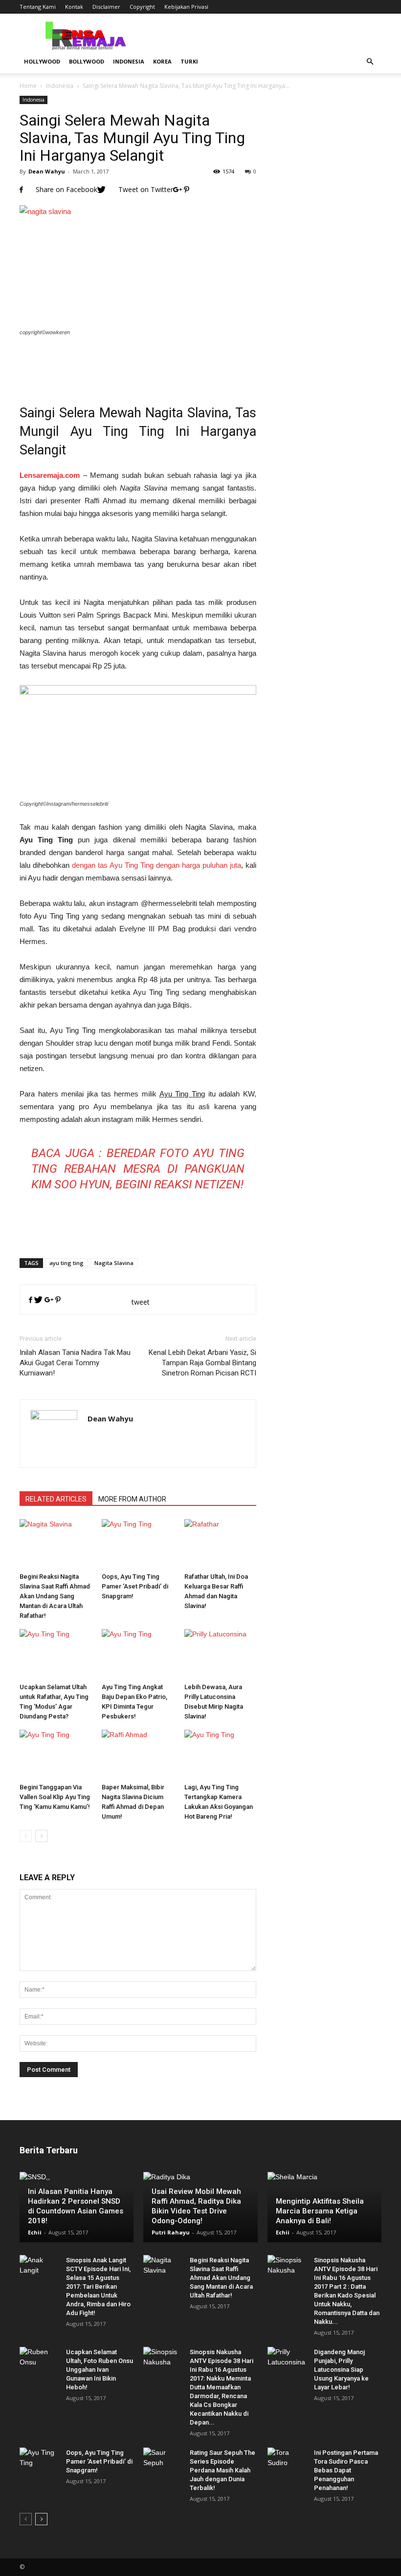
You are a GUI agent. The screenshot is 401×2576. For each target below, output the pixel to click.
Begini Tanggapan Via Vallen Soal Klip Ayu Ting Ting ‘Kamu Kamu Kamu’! (55, 1797)
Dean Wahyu (47, 171)
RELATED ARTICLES (56, 1499)
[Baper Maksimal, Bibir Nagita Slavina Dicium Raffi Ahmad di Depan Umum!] (138, 1754)
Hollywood (42, 61)
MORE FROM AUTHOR (132, 1499)
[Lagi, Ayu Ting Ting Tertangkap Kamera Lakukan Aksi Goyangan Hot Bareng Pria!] (220, 1754)
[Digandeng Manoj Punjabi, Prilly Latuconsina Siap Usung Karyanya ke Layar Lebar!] (287, 2361)
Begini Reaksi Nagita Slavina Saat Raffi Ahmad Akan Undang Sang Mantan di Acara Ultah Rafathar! (55, 1596)
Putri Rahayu (171, 2232)
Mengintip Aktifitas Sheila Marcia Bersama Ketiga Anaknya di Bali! (320, 2211)
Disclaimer (106, 7)
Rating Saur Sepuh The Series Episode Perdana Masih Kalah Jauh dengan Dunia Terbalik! (223, 2470)
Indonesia (129, 61)
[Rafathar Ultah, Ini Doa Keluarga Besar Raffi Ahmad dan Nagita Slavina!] (220, 1544)
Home (28, 86)
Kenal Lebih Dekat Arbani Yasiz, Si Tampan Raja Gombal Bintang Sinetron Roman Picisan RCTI (202, 1363)
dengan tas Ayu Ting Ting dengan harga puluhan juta (156, 865)
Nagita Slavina (114, 1263)
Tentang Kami (38, 7)
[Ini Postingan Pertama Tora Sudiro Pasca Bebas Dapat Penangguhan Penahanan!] (287, 2462)
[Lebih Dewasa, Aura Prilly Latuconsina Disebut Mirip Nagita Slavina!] (220, 1654)
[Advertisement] (138, 364)
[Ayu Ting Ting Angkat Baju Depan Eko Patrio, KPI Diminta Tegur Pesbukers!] (138, 1654)
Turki (189, 61)
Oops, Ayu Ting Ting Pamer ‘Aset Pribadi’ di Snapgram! (135, 1586)
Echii (35, 2232)
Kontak (74, 7)
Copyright (142, 7)
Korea (162, 61)
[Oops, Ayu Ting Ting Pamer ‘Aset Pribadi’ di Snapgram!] (138, 1544)
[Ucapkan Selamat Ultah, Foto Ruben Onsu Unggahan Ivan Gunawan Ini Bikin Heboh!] (39, 2361)
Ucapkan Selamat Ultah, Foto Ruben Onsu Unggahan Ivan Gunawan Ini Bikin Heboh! (100, 2370)
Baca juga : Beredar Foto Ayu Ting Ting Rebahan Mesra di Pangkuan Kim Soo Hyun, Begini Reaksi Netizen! (138, 1169)
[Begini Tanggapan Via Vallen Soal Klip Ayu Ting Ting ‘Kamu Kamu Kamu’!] (56, 1754)
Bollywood (87, 61)
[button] (370, 62)
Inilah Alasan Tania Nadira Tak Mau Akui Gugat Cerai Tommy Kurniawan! (75, 1363)
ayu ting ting (67, 1263)
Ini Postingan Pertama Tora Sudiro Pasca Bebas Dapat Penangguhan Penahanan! (346, 2470)
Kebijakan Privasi (186, 7)
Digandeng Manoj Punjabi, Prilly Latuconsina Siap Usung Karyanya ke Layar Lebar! (341, 2370)
